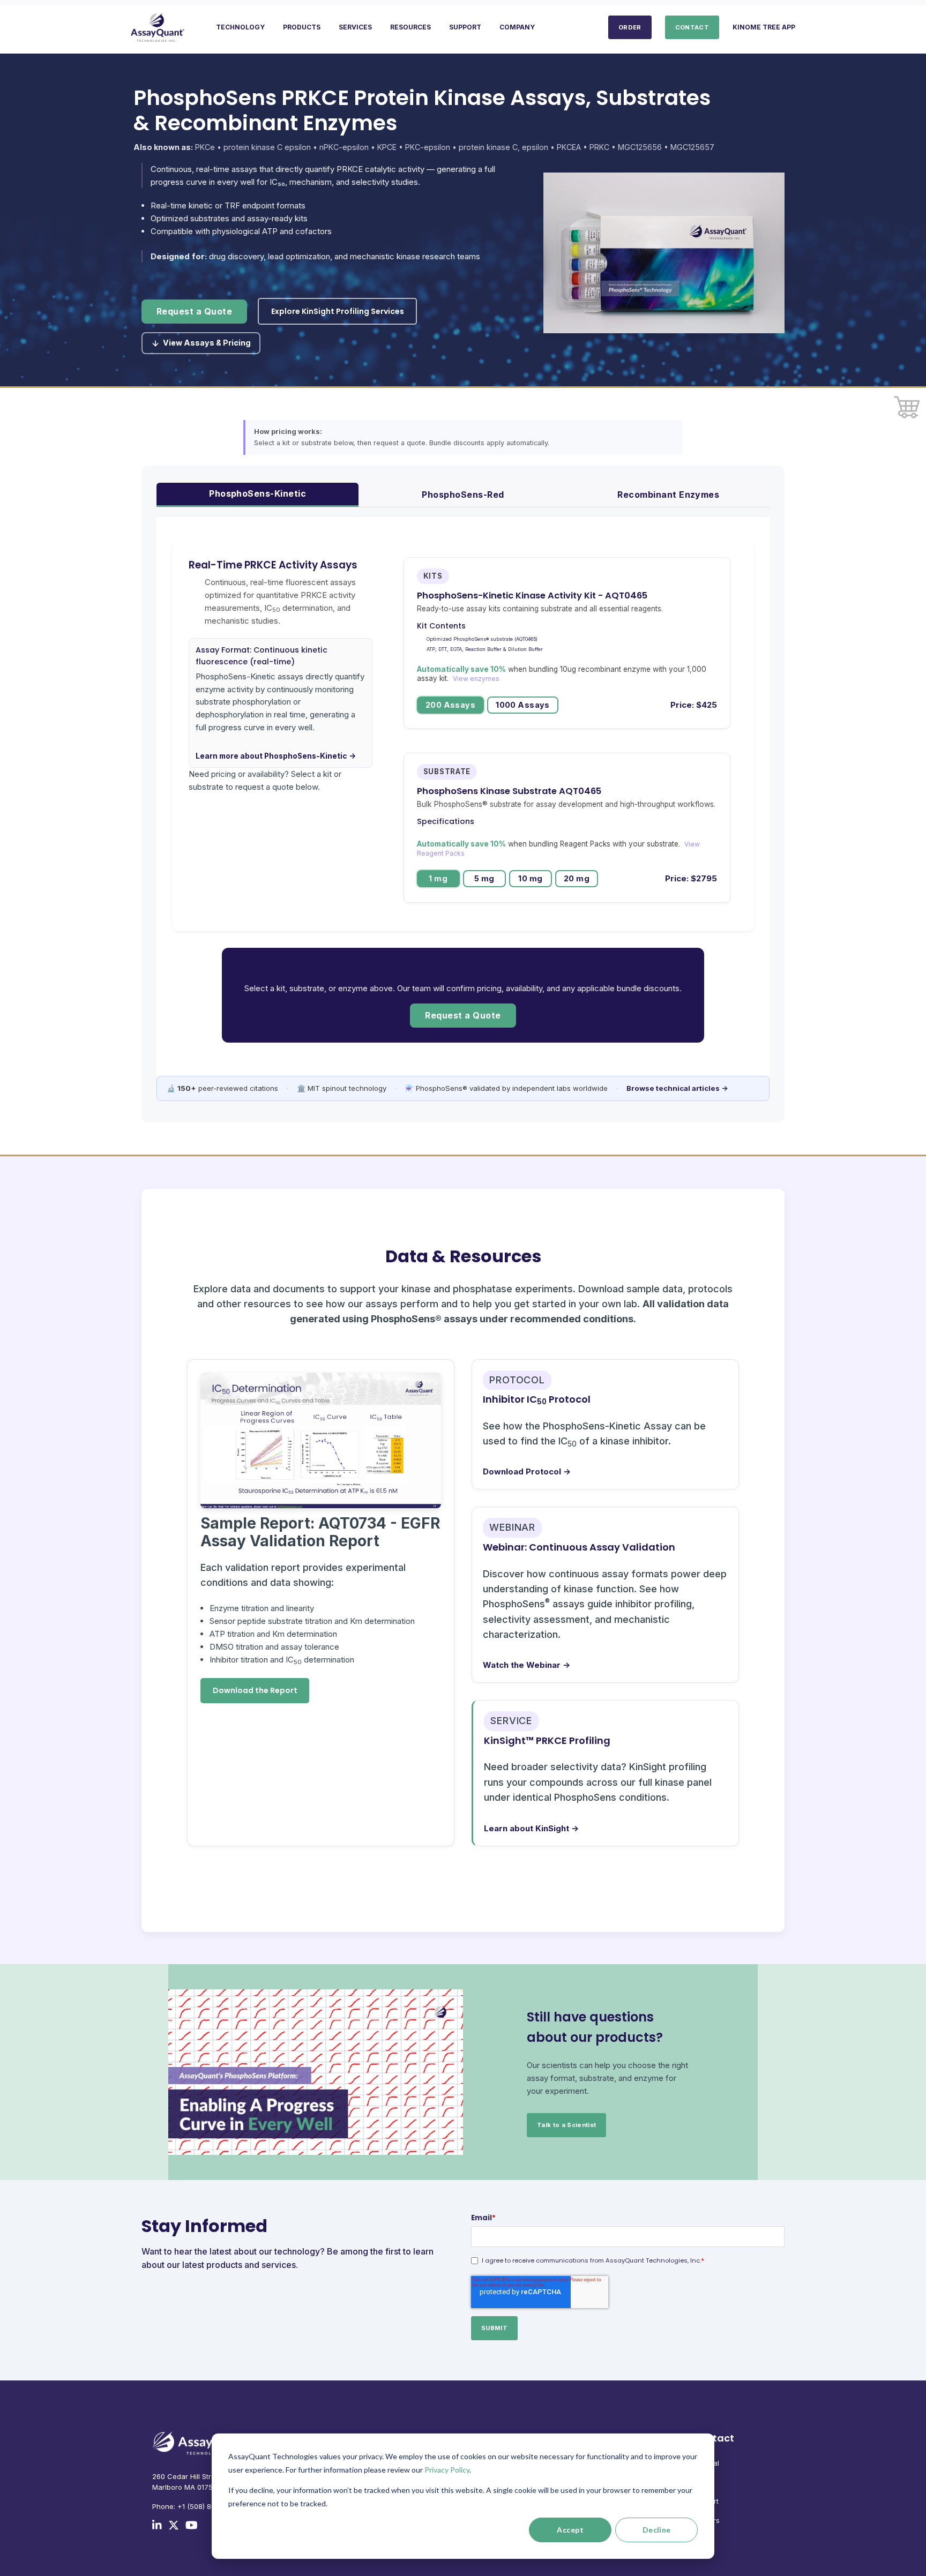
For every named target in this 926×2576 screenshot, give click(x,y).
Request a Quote (194, 312)
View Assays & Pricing (207, 343)
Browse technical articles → (677, 1088)
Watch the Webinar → (527, 1665)
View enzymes (476, 679)
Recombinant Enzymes (668, 495)
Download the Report (255, 1690)
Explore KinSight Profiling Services (338, 311)
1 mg (438, 878)
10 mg (530, 878)
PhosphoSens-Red (463, 495)
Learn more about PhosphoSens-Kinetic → (276, 756)
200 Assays (450, 705)
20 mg (577, 878)
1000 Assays (523, 705)
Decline (657, 2530)
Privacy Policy (447, 2470)
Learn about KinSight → (531, 1828)
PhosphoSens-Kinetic (257, 493)
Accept (570, 2530)
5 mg (484, 878)
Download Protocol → (527, 1472)
